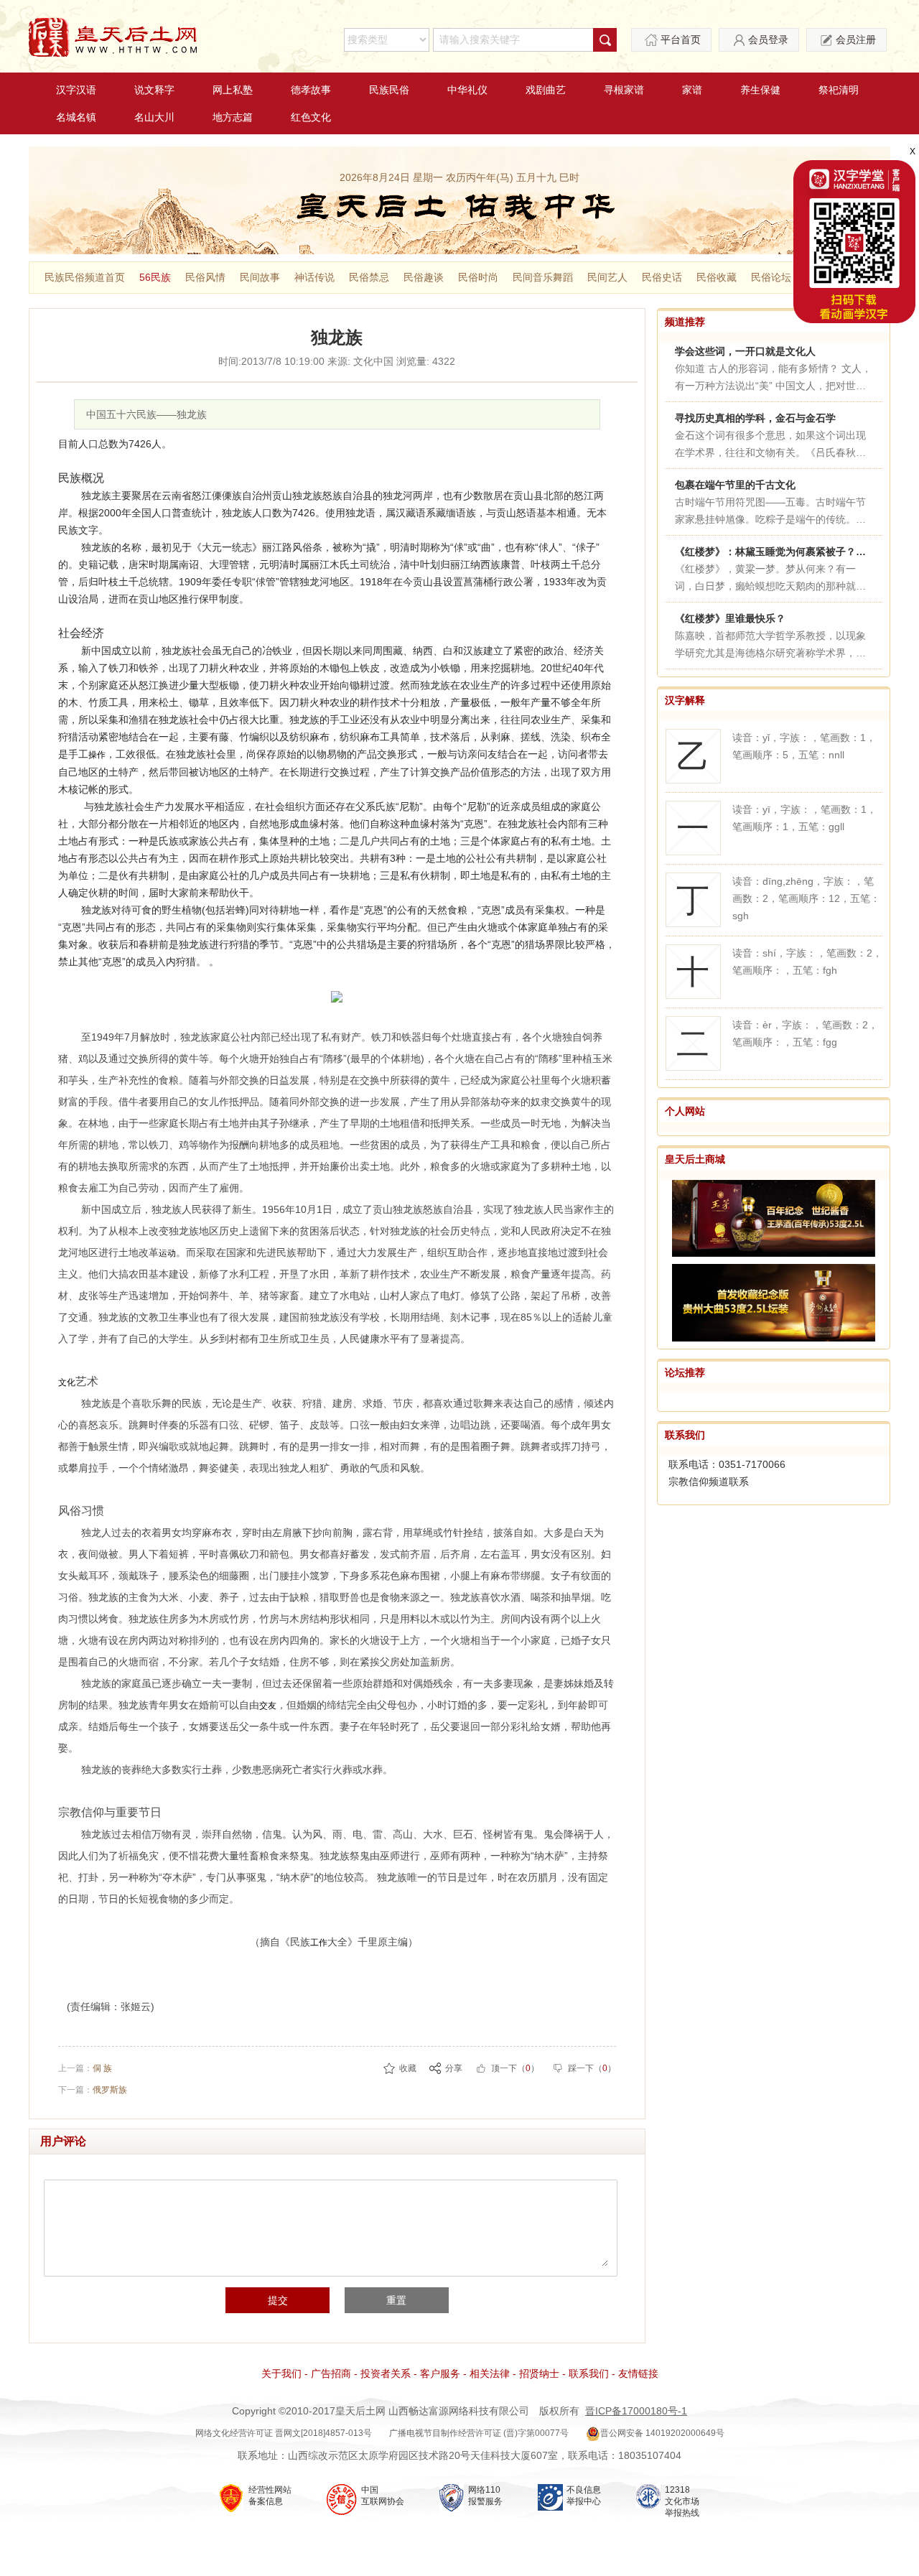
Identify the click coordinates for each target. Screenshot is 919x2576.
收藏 (408, 2068)
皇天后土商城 (695, 1159)
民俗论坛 (771, 277)
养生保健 (760, 90)
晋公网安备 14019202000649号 (662, 2433)
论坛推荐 (685, 1372)
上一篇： (85, 2068)
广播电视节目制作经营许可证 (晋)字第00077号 (479, 2433)
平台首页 (681, 39)
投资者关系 (386, 2373)
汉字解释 (685, 700)
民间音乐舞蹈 (543, 277)
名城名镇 (76, 117)
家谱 (692, 90)
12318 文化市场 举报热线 (682, 2501)
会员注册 (856, 39)
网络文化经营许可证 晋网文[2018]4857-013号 (284, 2433)
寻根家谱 (624, 90)
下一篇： (93, 2090)
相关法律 (490, 2373)
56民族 (155, 277)
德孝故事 (311, 90)
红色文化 (311, 117)
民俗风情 (205, 277)
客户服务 (440, 2373)
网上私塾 (233, 90)
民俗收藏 (717, 277)
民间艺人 (607, 277)
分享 (454, 2068)
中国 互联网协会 (383, 2496)
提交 (278, 2300)
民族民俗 (389, 90)
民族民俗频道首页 (85, 277)
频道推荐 (685, 322)
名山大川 (154, 117)
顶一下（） (515, 2068)
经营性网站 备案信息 (270, 2496)
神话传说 (314, 277)
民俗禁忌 (369, 277)
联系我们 (685, 1435)
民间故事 (260, 277)
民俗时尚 (478, 277)
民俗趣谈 (424, 277)
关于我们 (281, 2373)
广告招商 (331, 2373)
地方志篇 (233, 117)
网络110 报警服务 (485, 2496)
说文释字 (154, 90)
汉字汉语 (76, 90)
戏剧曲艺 (546, 90)
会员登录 (768, 39)
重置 (396, 2300)
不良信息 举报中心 (584, 2496)
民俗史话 (662, 277)
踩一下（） (592, 2068)
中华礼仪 (467, 90)
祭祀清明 (839, 90)
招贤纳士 (539, 2373)
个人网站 (685, 1111)
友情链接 (638, 2373)
